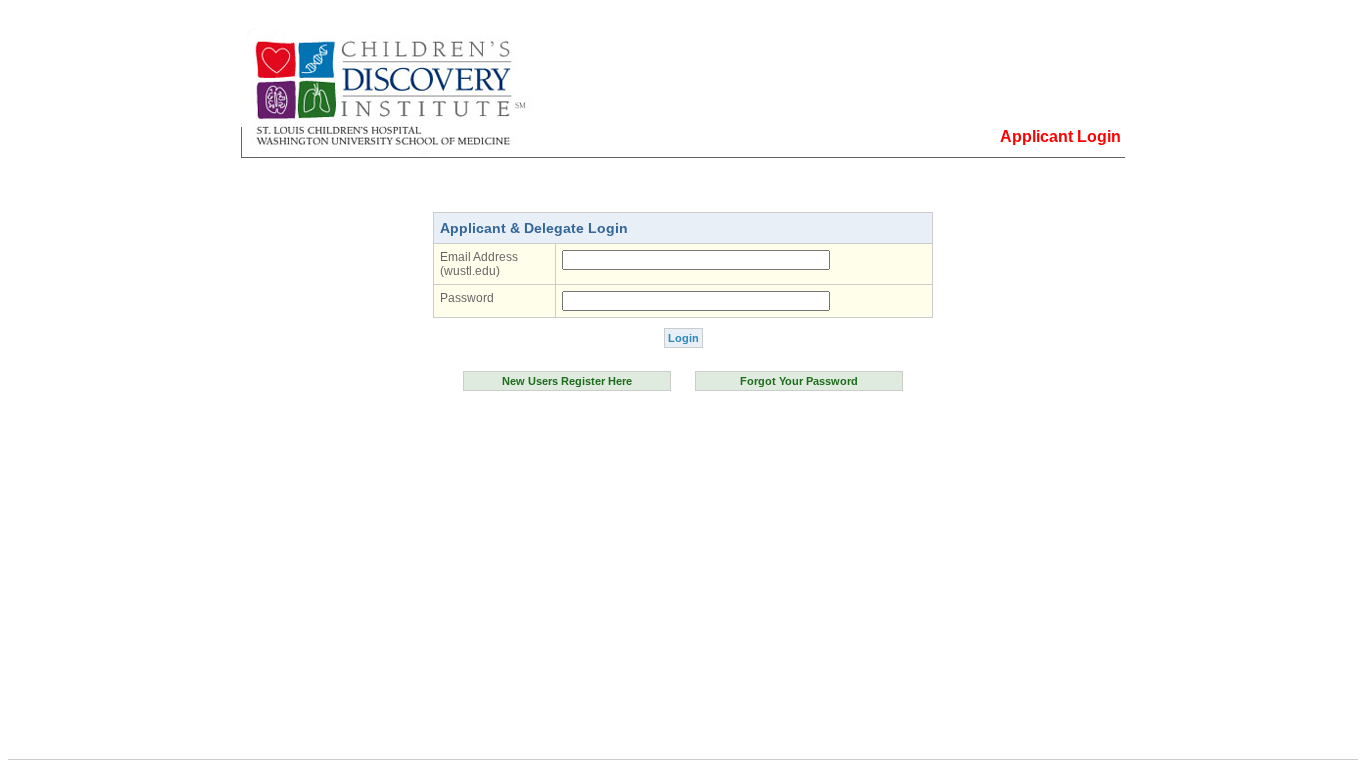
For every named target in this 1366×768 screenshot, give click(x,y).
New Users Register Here (567, 381)
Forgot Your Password (799, 381)
